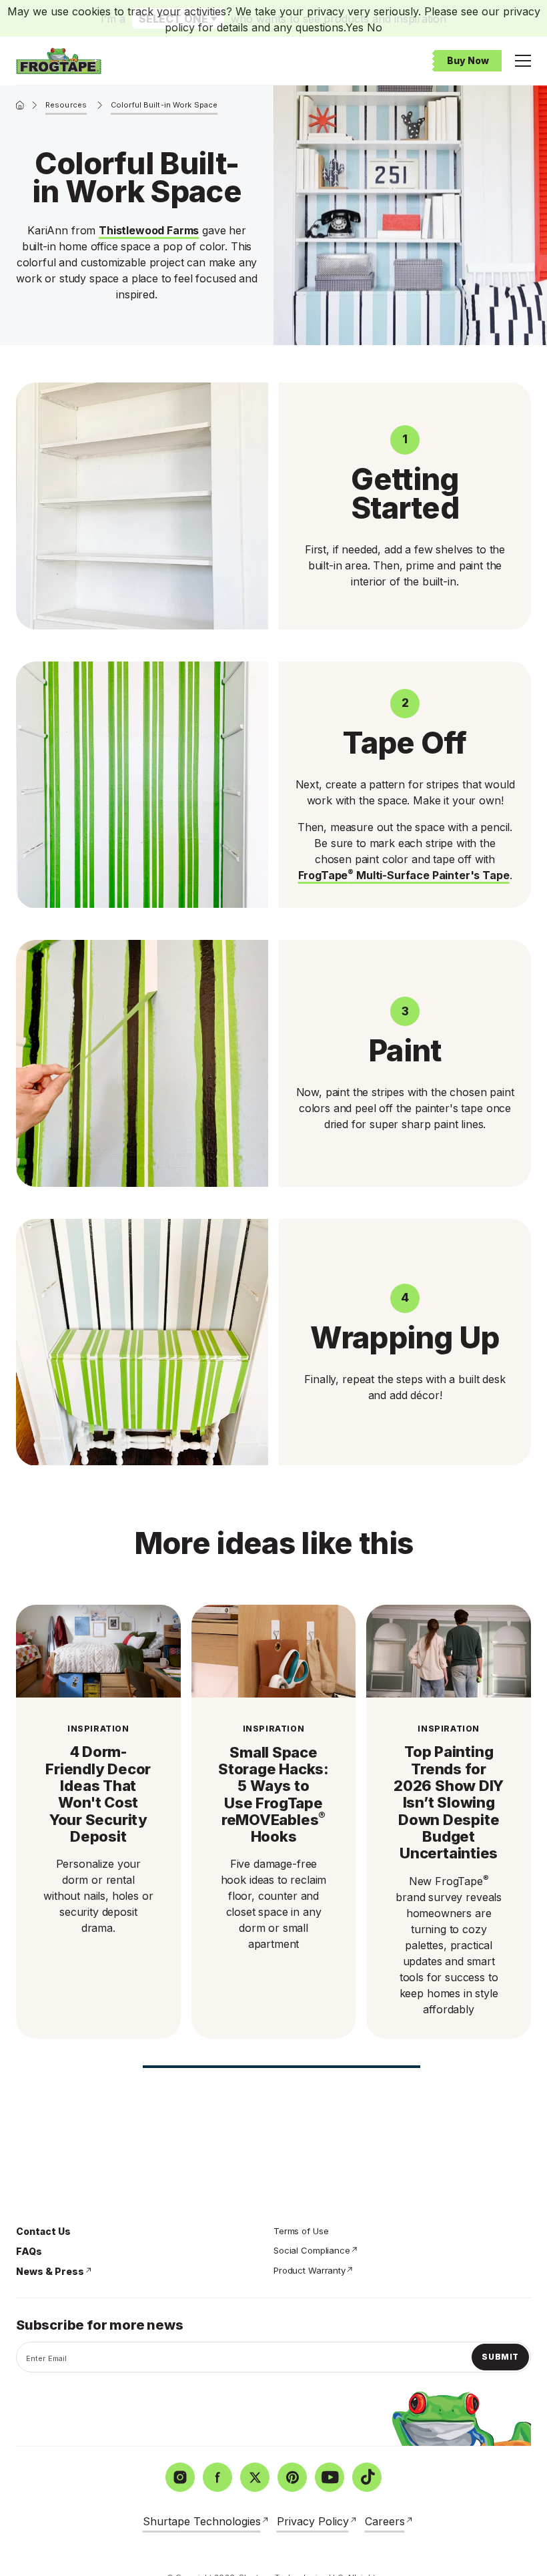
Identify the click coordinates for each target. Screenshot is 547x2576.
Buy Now (468, 60)
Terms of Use (301, 2231)
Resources (66, 105)
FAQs (29, 2251)
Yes (355, 27)
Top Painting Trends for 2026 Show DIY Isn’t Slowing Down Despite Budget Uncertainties (449, 1803)
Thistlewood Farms (149, 230)
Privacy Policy (313, 2521)
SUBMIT (500, 2357)
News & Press (50, 2271)
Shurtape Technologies (202, 2521)
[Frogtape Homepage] (59, 61)
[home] (20, 105)
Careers (385, 2521)
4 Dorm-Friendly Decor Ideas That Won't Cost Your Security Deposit (98, 1794)
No (375, 27)
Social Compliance (312, 2250)
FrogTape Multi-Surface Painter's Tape (404, 875)
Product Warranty (310, 2270)
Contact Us (43, 2231)
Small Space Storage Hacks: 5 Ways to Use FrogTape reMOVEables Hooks (273, 1795)
